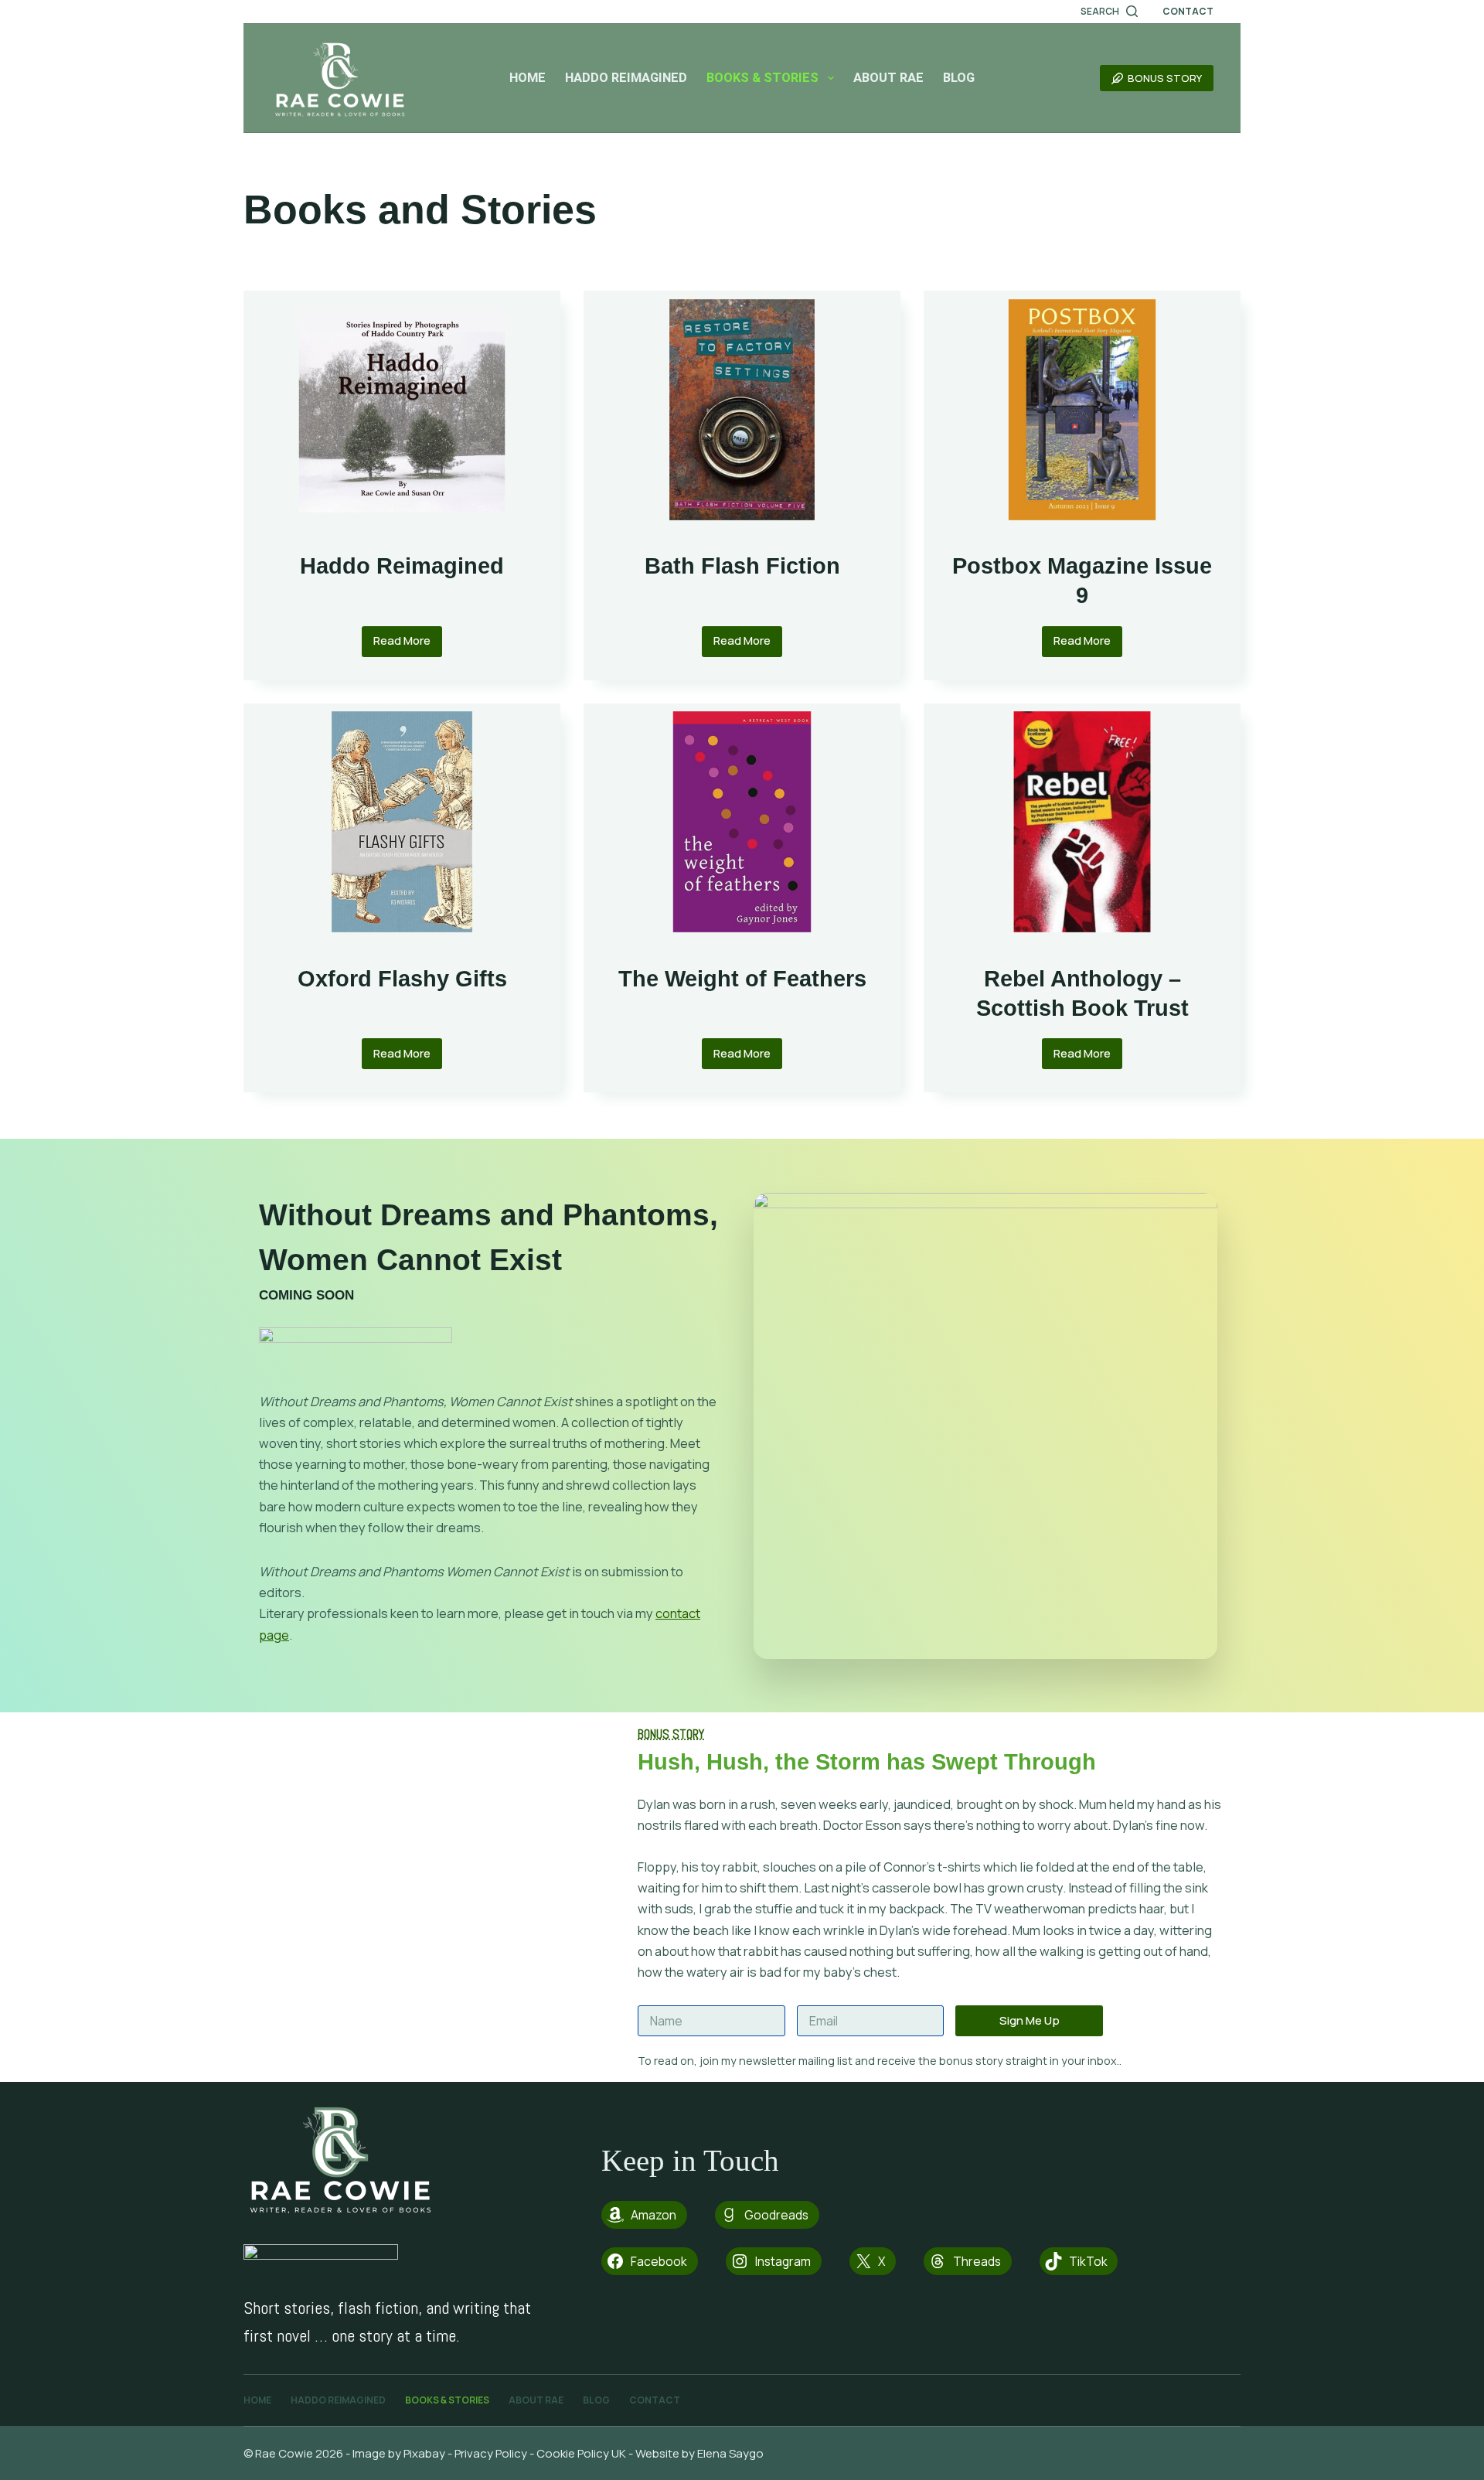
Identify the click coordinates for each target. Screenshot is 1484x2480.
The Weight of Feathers (742, 978)
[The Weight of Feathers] (742, 823)
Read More (408, 644)
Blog (959, 78)
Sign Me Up (1030, 2020)
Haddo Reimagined (626, 78)
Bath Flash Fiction (742, 565)
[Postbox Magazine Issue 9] (1082, 410)
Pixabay (424, 2453)
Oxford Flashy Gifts (402, 978)
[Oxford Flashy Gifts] (402, 823)
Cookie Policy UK (581, 2453)
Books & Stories (762, 78)
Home (528, 78)
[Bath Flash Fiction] (742, 410)
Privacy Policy (491, 2453)
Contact (1188, 11)
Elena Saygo (732, 2453)
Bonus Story (1165, 78)
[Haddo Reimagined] (402, 410)
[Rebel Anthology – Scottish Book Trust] (1082, 823)
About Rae (888, 78)
